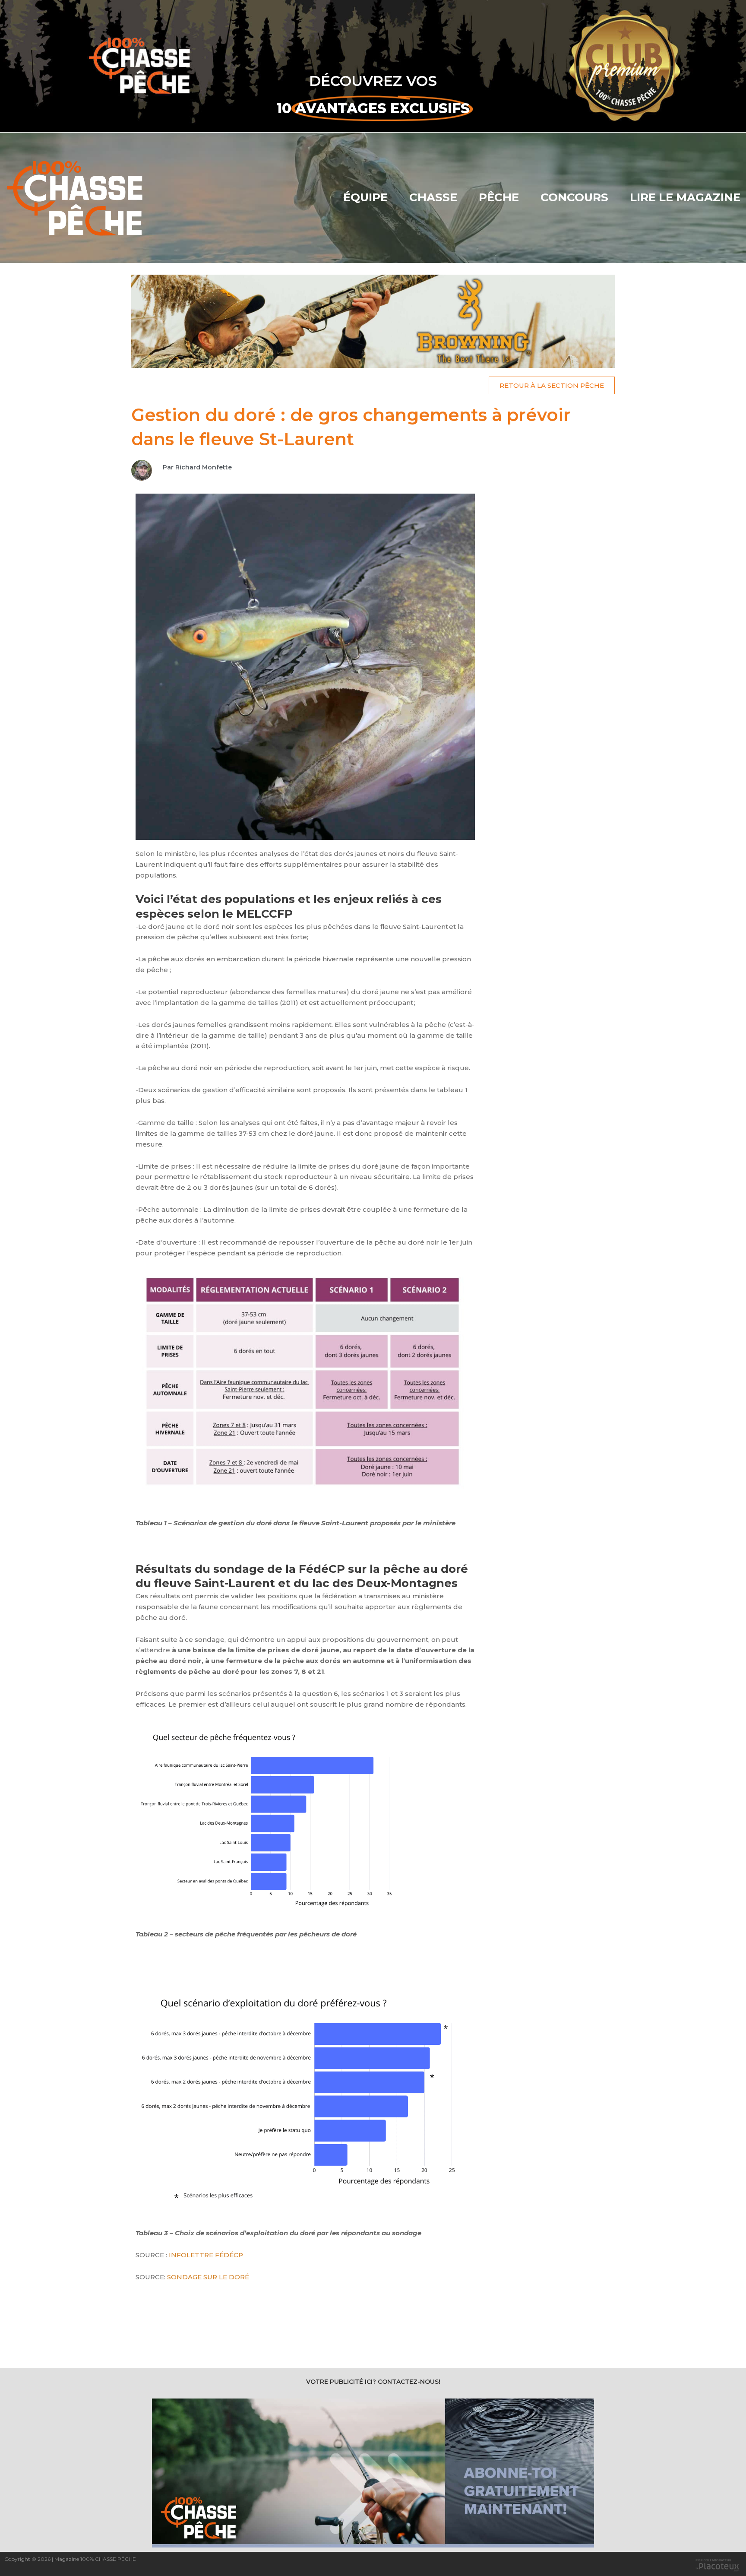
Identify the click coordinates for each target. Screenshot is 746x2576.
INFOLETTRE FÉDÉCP (206, 2255)
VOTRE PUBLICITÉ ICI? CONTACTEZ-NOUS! (373, 2382)
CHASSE (433, 197)
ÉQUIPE (365, 197)
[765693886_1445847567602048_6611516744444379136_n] (373, 321)
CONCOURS (574, 197)
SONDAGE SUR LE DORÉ (208, 2277)
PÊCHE (499, 197)
